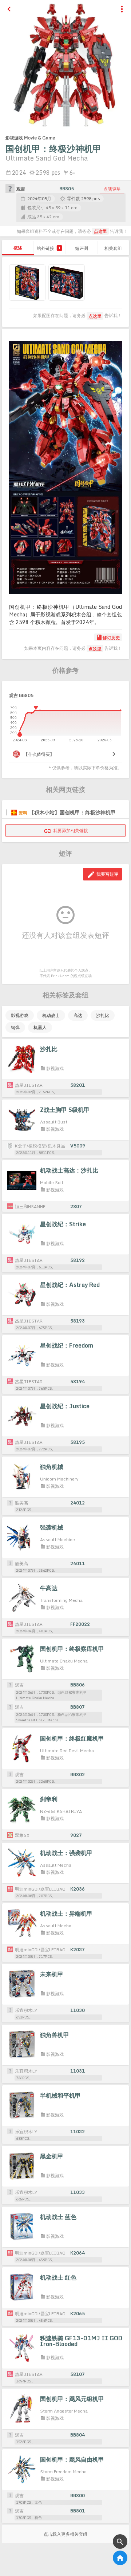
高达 (78, 1015)
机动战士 (51, 1015)
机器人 (40, 1027)
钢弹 (15, 1027)
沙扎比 (103, 1015)
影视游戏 (20, 1015)
